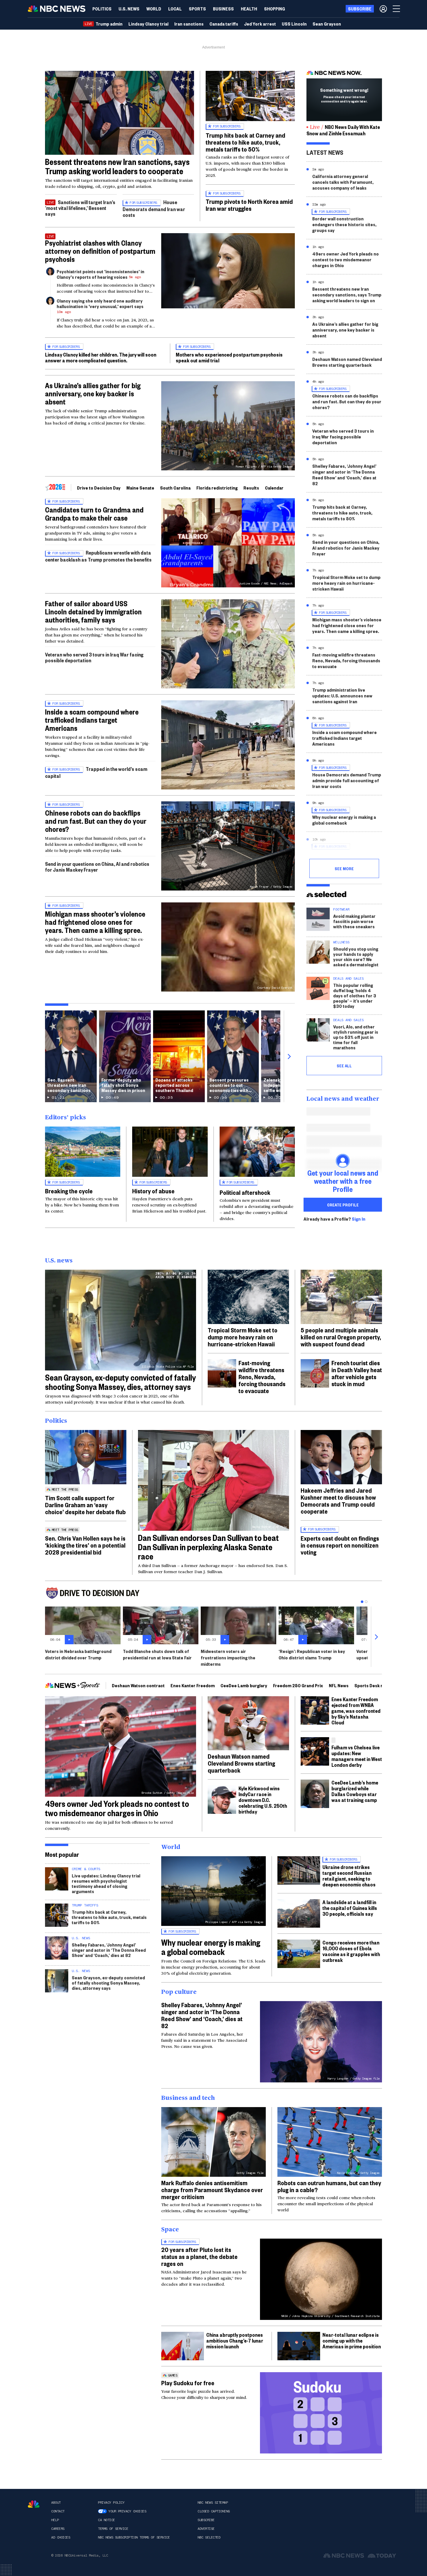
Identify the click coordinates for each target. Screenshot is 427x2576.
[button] (175, 9)
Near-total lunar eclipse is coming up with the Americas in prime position (352, 2340)
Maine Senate (140, 488)
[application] (120, 113)
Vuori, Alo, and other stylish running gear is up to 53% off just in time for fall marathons (356, 1037)
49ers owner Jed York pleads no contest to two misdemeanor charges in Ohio (346, 259)
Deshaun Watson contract (138, 1685)
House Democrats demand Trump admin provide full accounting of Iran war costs (347, 780)
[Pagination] (362, 1602)
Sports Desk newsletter (379, 1685)
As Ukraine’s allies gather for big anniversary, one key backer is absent (93, 393)
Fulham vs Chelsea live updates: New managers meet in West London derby (357, 1756)
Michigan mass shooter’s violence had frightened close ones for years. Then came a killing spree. (95, 922)
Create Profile (343, 1205)
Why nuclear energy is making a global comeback (344, 820)
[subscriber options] (383, 9)
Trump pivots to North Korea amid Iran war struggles (249, 205)
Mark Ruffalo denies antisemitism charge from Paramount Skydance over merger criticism (212, 2190)
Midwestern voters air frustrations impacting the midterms (228, 1657)
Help (55, 2520)
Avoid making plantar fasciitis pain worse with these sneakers (354, 921)
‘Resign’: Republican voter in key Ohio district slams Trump (312, 1654)
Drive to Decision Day (99, 488)
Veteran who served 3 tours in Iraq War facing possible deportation (94, 657)
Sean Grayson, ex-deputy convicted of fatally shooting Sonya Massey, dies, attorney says (121, 1382)
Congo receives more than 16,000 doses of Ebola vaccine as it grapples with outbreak (351, 1951)
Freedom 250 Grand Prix (298, 1685)
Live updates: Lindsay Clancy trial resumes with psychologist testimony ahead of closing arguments (106, 1883)
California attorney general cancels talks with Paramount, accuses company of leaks (343, 182)
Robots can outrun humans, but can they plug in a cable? (329, 2186)
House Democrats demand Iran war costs (154, 208)
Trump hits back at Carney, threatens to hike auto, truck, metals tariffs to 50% (342, 513)
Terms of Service (113, 2529)
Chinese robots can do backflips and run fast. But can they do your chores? (96, 821)
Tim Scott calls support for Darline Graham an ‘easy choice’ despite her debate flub (85, 1505)
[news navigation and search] (397, 9)
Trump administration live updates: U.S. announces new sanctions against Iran (342, 696)
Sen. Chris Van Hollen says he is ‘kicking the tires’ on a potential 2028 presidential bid (85, 1545)
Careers (58, 2529)
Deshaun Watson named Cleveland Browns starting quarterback (347, 362)
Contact (58, 2511)
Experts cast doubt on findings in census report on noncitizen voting (340, 1545)
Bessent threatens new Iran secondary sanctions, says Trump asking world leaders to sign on (347, 295)
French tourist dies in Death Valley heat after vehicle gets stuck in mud (357, 1373)
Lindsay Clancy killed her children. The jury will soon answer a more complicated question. (101, 357)
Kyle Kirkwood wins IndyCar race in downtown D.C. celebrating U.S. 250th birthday (263, 1800)
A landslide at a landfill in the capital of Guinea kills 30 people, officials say (350, 1908)
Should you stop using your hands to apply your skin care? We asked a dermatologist (356, 957)
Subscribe (206, 2520)
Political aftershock (245, 1192)
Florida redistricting (217, 488)
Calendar (274, 488)
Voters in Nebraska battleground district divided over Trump (78, 1654)
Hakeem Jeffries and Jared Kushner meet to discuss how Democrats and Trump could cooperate (338, 1501)
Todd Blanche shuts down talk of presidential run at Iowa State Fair (157, 1654)
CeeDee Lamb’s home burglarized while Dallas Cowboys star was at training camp (355, 1791)
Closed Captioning (214, 2511)
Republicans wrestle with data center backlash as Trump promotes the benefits (98, 556)
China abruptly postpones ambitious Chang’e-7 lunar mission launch (235, 2340)
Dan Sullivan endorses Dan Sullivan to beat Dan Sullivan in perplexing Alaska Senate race (208, 1547)
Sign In (359, 1219)
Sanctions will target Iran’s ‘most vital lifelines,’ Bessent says (80, 208)
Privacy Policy (111, 2503)
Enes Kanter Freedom (193, 1685)
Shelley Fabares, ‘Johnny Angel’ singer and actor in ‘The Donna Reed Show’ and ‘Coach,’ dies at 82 (344, 475)
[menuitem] (102, 9)
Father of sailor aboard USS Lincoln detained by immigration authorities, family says (93, 611)
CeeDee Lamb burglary (244, 1685)
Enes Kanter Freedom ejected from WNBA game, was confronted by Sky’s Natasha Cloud (356, 1711)
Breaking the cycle (69, 1191)
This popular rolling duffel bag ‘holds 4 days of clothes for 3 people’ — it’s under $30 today (355, 995)
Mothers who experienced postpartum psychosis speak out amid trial (229, 357)
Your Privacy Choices (127, 2511)
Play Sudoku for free (188, 2383)
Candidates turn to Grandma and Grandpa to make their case (94, 514)
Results (251, 488)
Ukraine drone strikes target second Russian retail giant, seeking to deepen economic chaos (349, 1876)
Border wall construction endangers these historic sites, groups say (344, 224)
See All (344, 1066)
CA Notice (106, 2520)
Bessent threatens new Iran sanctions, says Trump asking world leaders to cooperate (117, 166)
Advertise (206, 2529)
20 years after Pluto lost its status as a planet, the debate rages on (199, 2256)
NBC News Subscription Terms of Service (134, 2537)
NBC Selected (209, 2537)
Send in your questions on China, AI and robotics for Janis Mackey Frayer (97, 867)
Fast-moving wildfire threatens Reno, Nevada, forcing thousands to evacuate (346, 660)
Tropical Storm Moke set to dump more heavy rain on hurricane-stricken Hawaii (346, 583)
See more (344, 868)
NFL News (339, 1685)
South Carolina (175, 488)
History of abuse (153, 1191)
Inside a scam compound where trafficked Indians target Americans (92, 720)
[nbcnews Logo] (34, 2504)
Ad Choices (61, 2537)
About (56, 2503)
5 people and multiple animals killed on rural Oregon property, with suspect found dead (341, 1337)
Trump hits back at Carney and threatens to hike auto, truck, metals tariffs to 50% (245, 142)
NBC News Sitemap (213, 2503)
